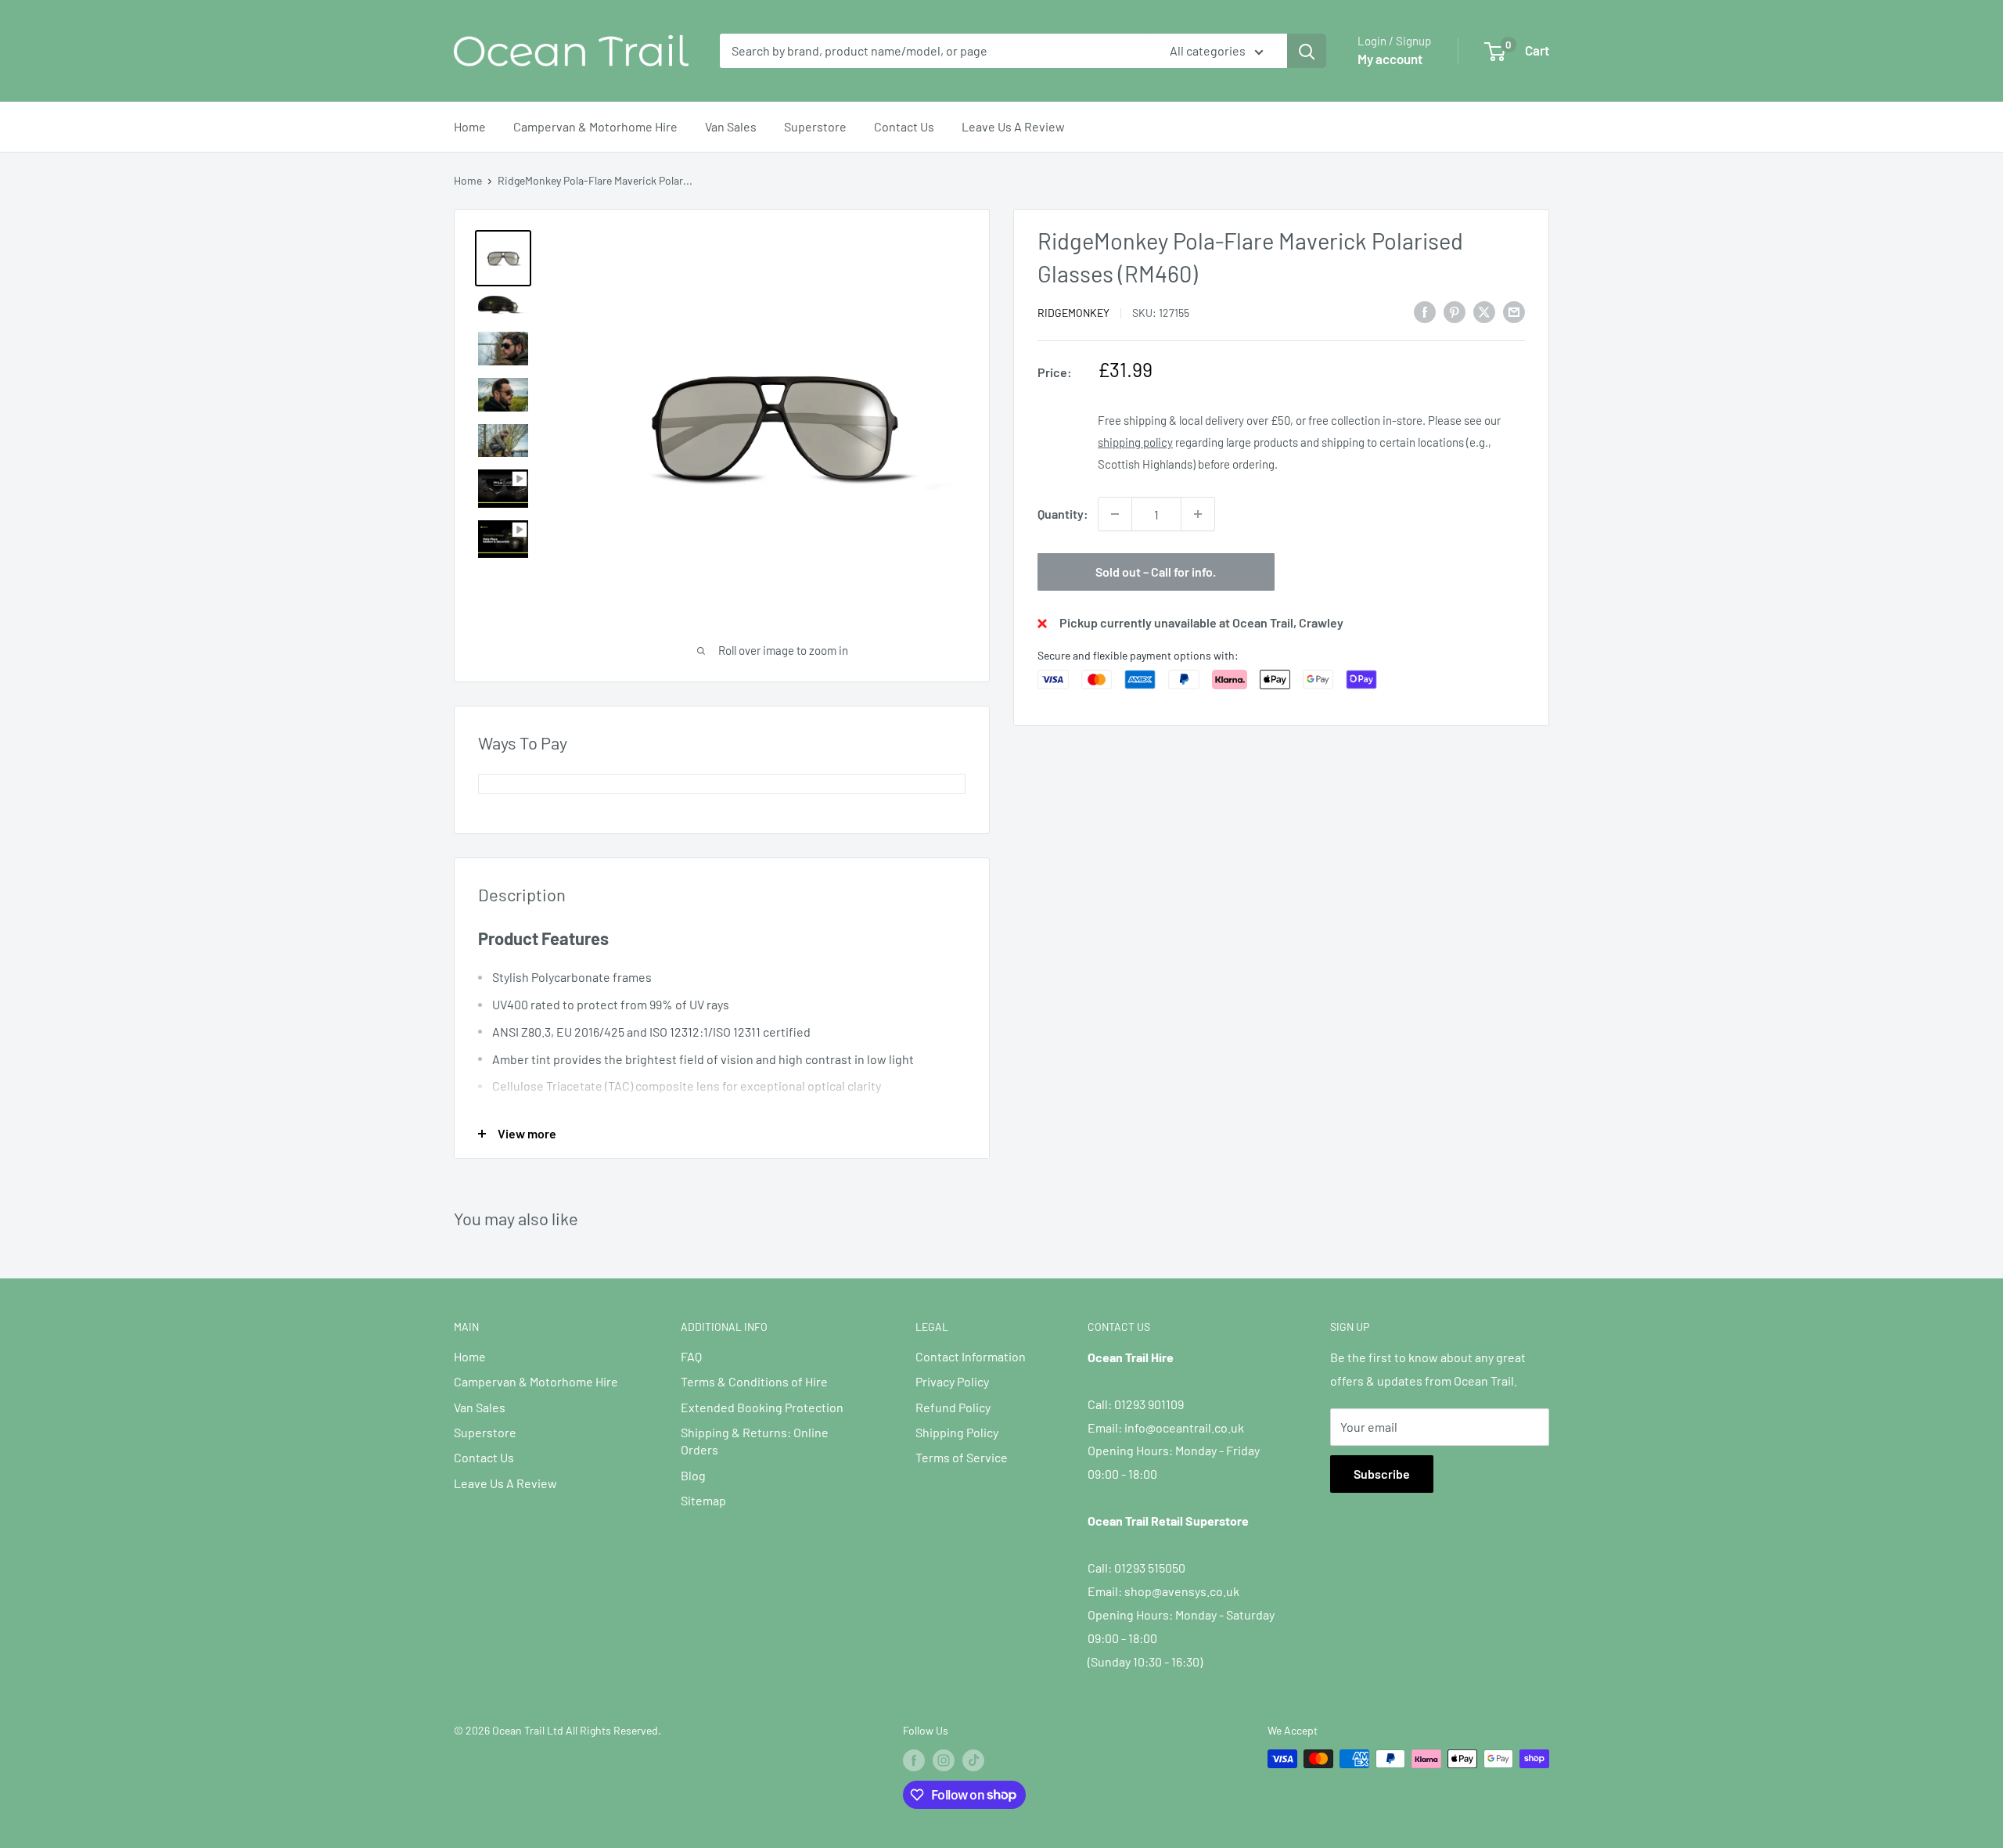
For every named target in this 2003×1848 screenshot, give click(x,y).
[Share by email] (1514, 311)
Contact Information (971, 1356)
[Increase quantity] (1198, 514)
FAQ (691, 1356)
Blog (693, 1475)
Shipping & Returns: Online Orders (755, 1441)
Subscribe (1382, 1474)
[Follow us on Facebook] (914, 1760)
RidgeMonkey (1073, 313)
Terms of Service (962, 1457)
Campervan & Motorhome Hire (595, 126)
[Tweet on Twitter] (1484, 311)
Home (470, 126)
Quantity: (1063, 514)
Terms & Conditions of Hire (754, 1381)
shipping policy (1135, 442)
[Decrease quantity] (1115, 514)
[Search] (1307, 51)
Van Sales (731, 126)
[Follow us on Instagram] (944, 1760)
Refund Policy (953, 1407)
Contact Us (904, 126)
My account (1390, 59)
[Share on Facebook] (1425, 311)
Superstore (815, 126)
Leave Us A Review (1013, 126)
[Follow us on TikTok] (973, 1760)
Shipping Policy (957, 1432)
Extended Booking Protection (762, 1407)
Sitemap (703, 1500)
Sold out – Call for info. (1156, 572)
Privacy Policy (952, 1381)
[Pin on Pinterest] (1455, 311)
